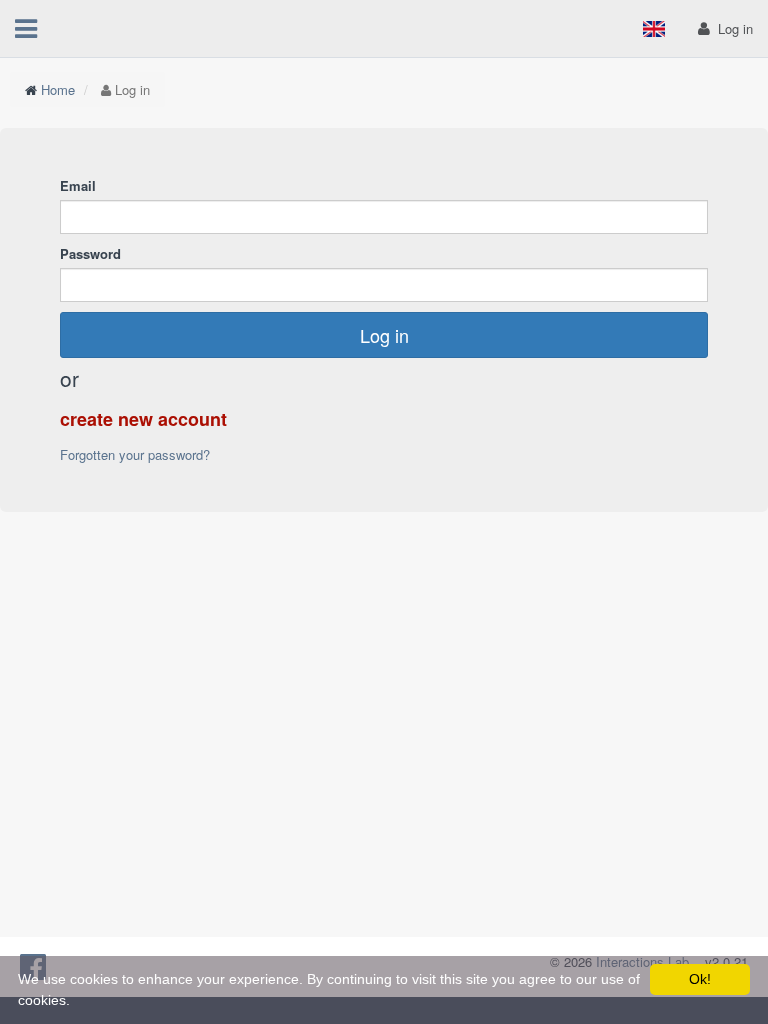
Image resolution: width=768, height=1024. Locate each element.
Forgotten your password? (135, 454)
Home (58, 89)
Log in (384, 335)
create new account (143, 419)
